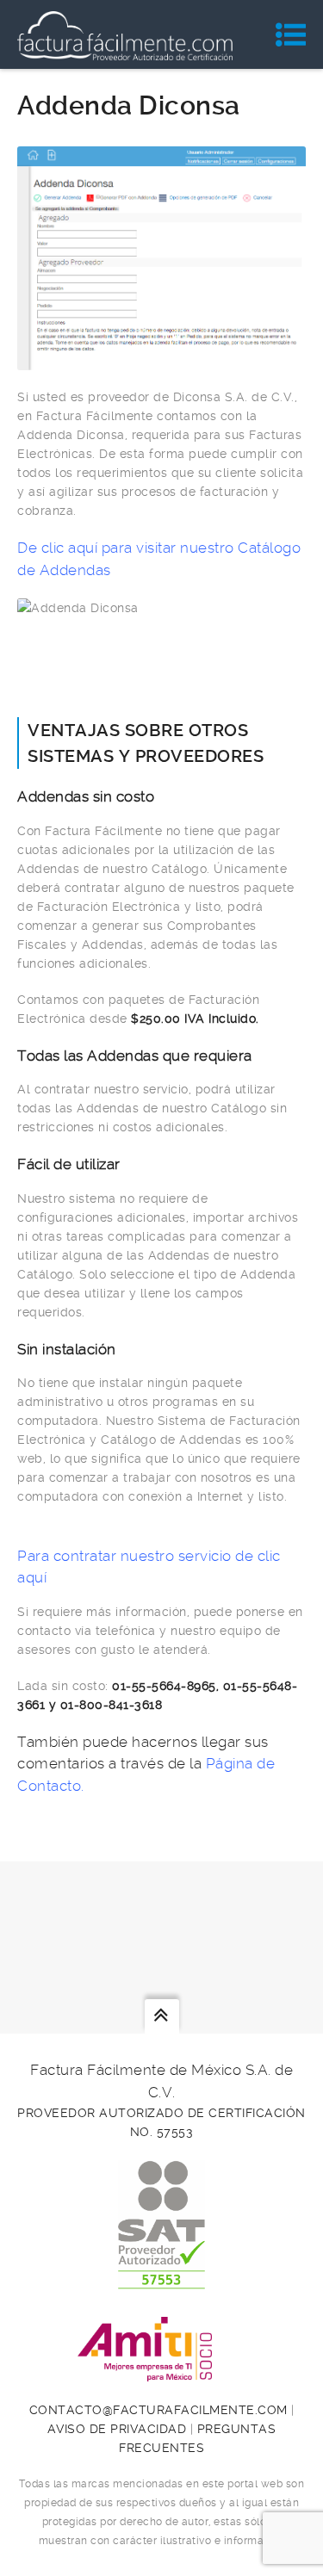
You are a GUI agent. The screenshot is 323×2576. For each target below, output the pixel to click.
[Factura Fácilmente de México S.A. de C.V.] (125, 34)
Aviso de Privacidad (117, 2429)
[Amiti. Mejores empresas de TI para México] (162, 2372)
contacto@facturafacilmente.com (158, 2410)
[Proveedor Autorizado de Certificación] (161, 2280)
